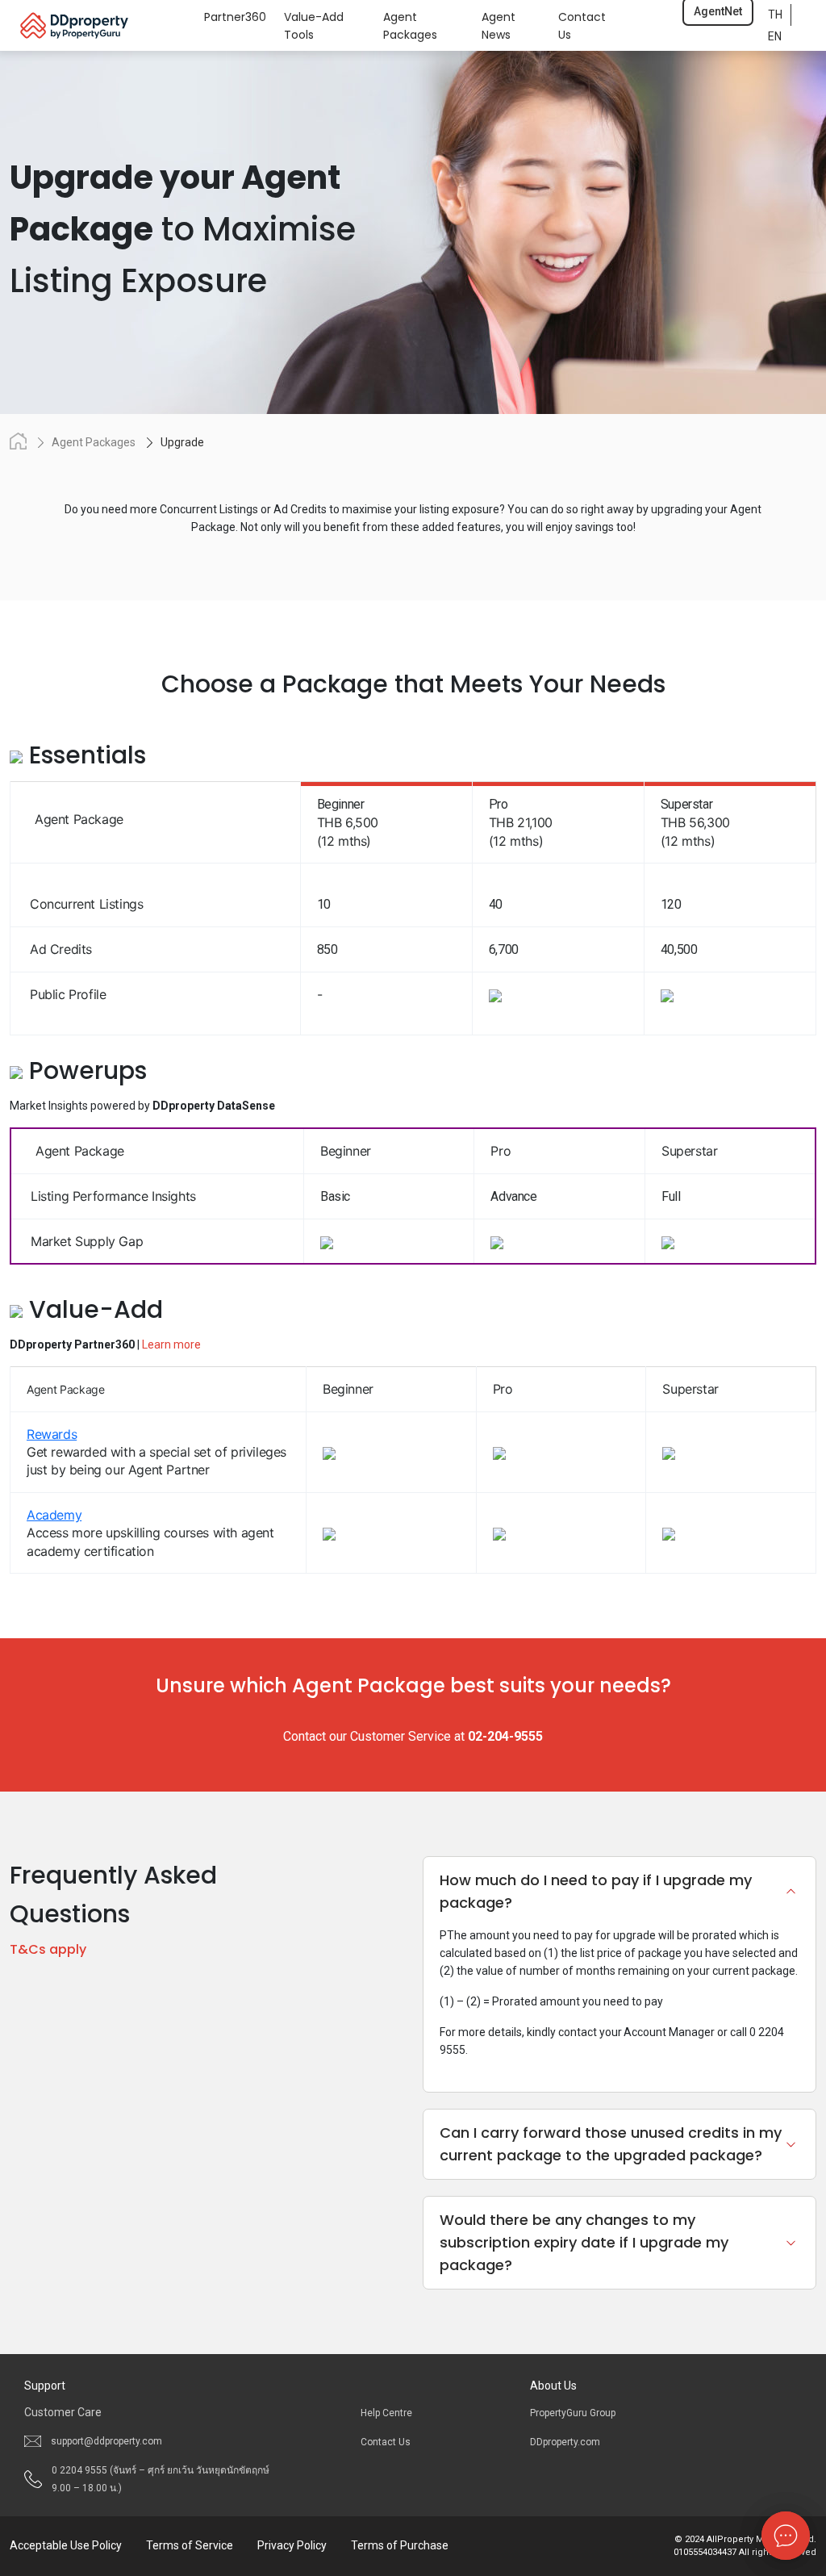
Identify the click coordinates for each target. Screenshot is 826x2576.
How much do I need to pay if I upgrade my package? (596, 1891)
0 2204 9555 (161, 2479)
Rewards (52, 1434)
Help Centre (386, 2413)
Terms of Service (190, 2545)
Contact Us (386, 2442)
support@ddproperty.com (106, 2441)
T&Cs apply (48, 1949)
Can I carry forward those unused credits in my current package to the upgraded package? (611, 2144)
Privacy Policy (292, 2545)
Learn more (171, 1344)
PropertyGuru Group (573, 2413)
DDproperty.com (565, 2442)
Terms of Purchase (400, 2545)
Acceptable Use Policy (66, 2545)
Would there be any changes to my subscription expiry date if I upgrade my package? (584, 2242)
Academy (54, 1515)
